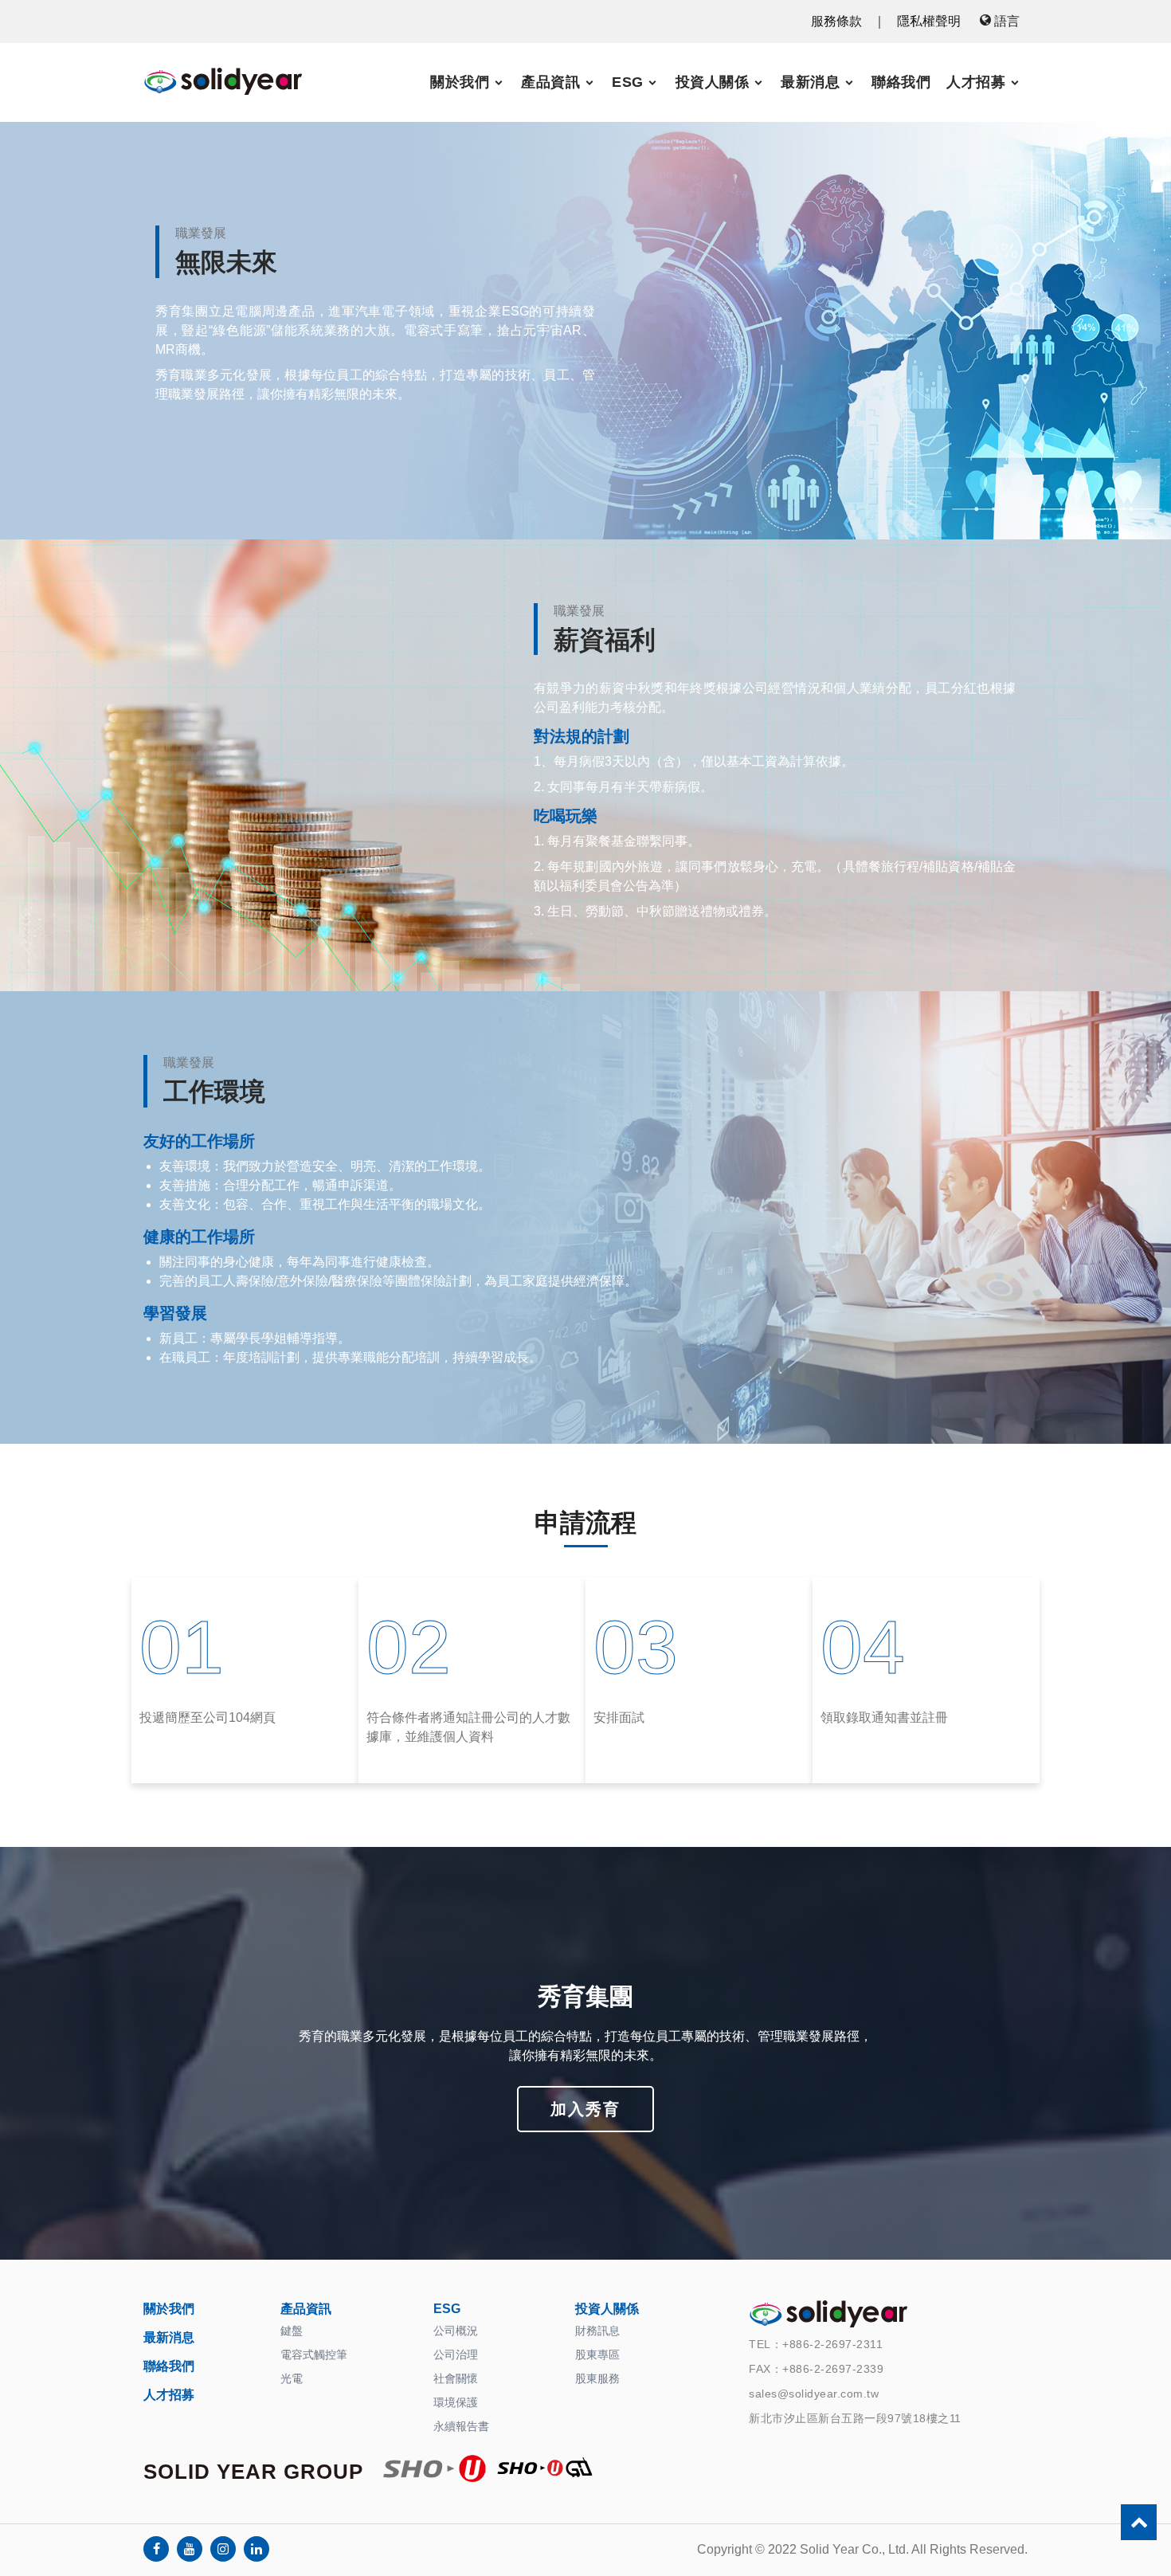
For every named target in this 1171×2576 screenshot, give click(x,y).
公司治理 (456, 2354)
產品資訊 (550, 82)
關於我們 (460, 82)
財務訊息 (597, 2331)
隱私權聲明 (929, 21)
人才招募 (976, 82)
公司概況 (456, 2331)
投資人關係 (713, 82)
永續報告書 (461, 2426)
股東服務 (597, 2378)
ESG (628, 82)
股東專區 (597, 2354)
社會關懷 (456, 2378)
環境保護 (456, 2402)
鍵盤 (292, 2331)
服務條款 (836, 21)
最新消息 (810, 82)
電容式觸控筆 (314, 2354)
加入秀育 (585, 2109)
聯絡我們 (901, 82)
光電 (292, 2378)
